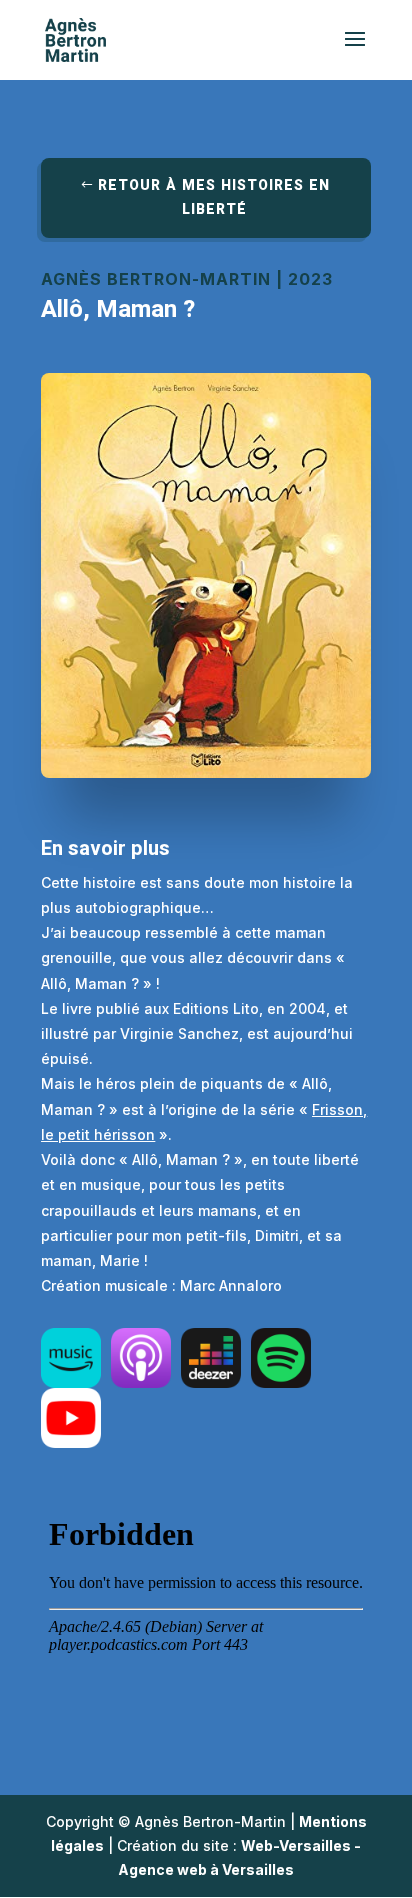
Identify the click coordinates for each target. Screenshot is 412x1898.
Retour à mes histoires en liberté (214, 197)
